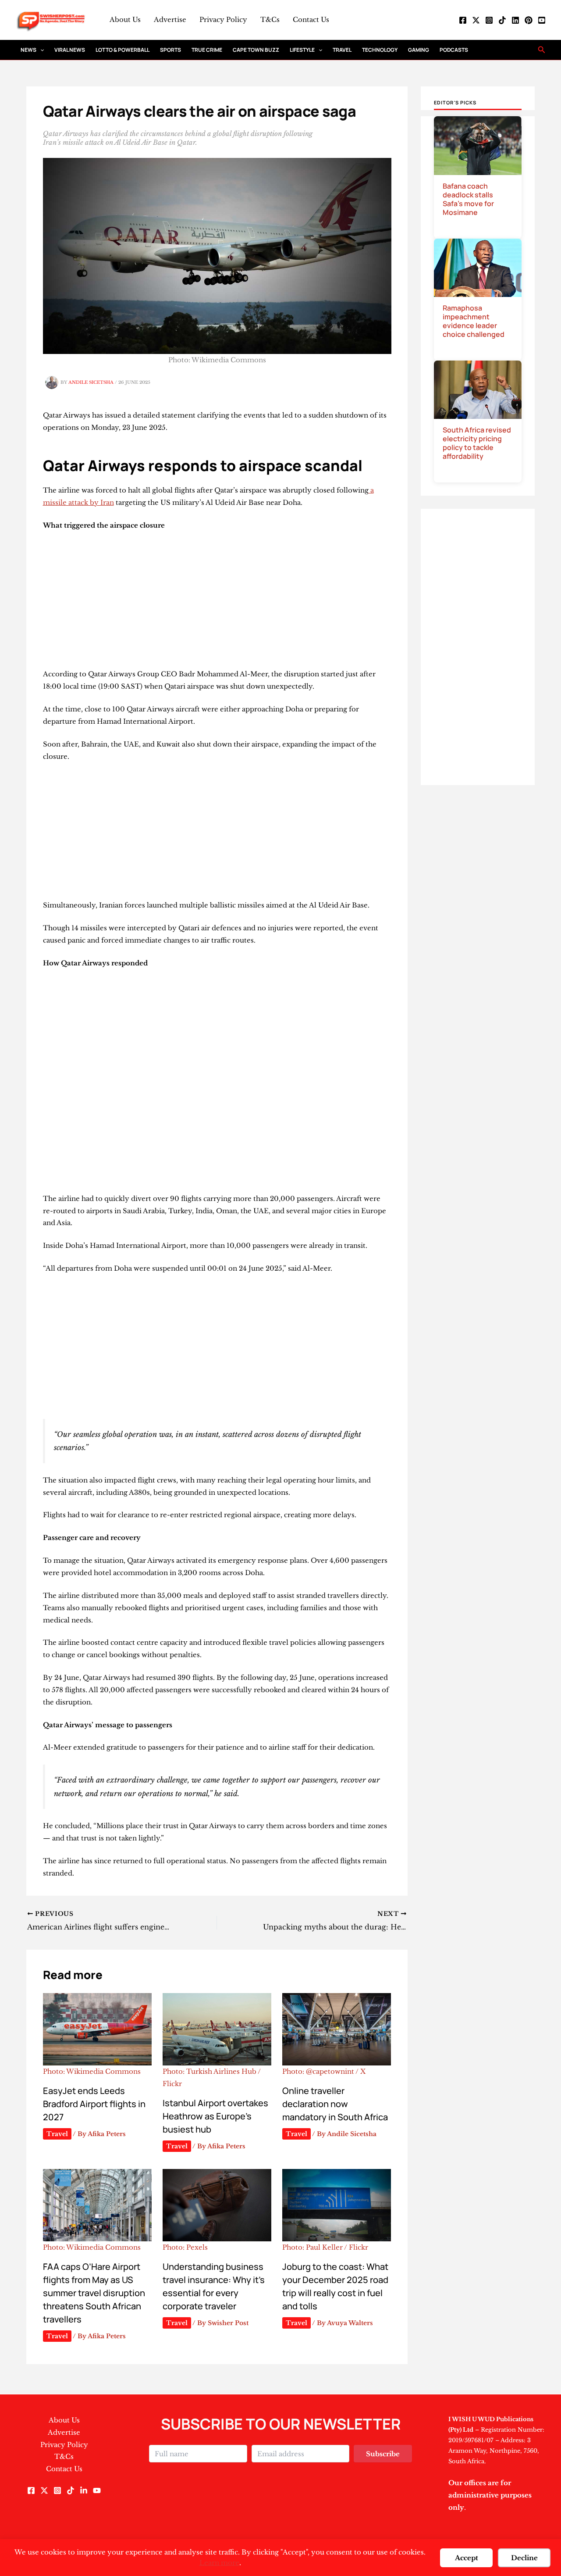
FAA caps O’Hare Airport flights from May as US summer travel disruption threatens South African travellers (94, 2293)
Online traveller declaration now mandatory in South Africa (335, 2104)
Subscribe (383, 2454)
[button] (40, 50)
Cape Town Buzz (256, 50)
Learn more (219, 2563)
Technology (380, 50)
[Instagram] (489, 20)
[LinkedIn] (515, 20)
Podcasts (454, 50)
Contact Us (311, 20)
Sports (170, 50)
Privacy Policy (223, 20)
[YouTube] (542, 20)
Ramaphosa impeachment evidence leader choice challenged (474, 321)
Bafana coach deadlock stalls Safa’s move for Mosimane (468, 199)
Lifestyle (302, 50)
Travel (342, 50)
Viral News (70, 50)
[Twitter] (476, 20)
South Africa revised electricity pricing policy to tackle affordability (477, 443)
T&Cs (270, 20)
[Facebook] (463, 20)
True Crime (207, 50)
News (28, 50)
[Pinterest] (529, 20)
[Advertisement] (217, 603)
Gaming (419, 50)
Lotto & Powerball (122, 50)
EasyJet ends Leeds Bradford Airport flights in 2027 (94, 2104)
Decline (524, 2558)
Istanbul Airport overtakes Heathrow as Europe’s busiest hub (215, 2116)
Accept (467, 2558)
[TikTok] (502, 20)
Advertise (170, 20)
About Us (125, 20)
